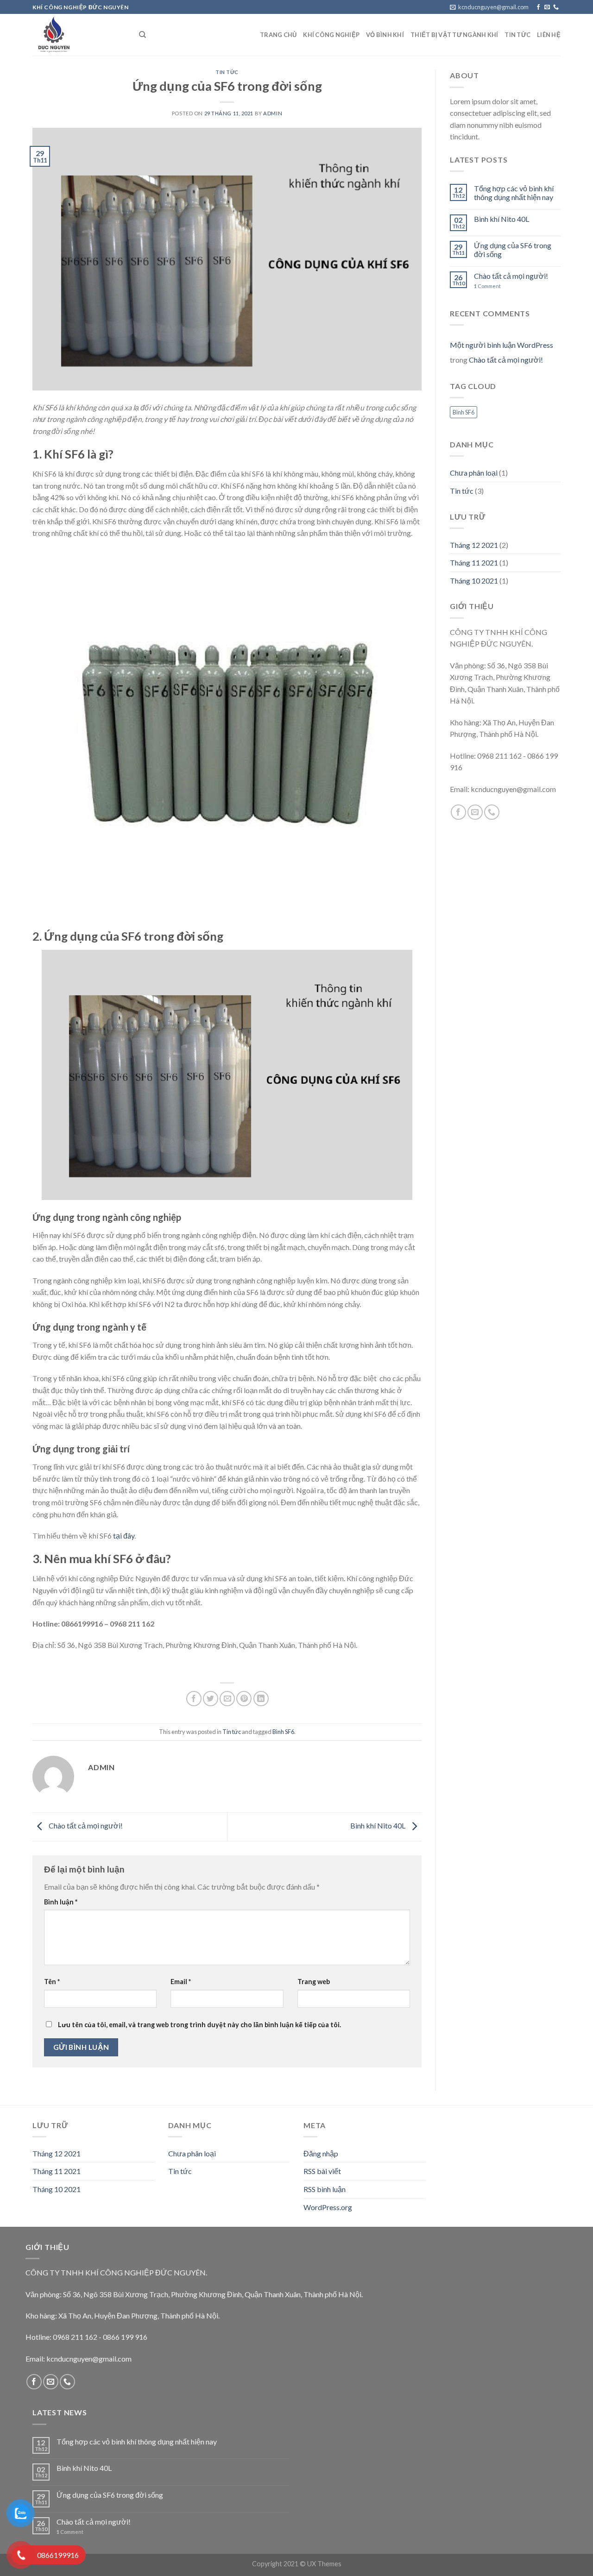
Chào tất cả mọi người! (85, 1825)
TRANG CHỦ (278, 35)
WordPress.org (328, 2207)
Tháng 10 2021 (474, 581)
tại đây (124, 1536)
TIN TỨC (517, 35)
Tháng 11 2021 (474, 562)
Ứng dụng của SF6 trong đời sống (513, 250)
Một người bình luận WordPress (502, 345)
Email (181, 1982)
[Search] (142, 35)
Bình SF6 (283, 1732)
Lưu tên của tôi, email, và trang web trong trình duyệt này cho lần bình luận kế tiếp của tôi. (199, 2025)
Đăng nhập (321, 2153)
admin (273, 113)
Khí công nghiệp (331, 35)
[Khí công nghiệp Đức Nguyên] (79, 35)
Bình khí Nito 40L (379, 1825)
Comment (487, 286)
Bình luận (61, 1902)
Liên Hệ (549, 35)
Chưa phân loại (474, 473)
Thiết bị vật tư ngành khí (454, 35)
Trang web (314, 1982)
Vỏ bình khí (385, 35)
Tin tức (227, 72)
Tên (52, 1982)
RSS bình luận (325, 2189)
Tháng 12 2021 (474, 545)
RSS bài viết (322, 2171)
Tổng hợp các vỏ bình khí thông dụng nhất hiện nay (514, 193)
